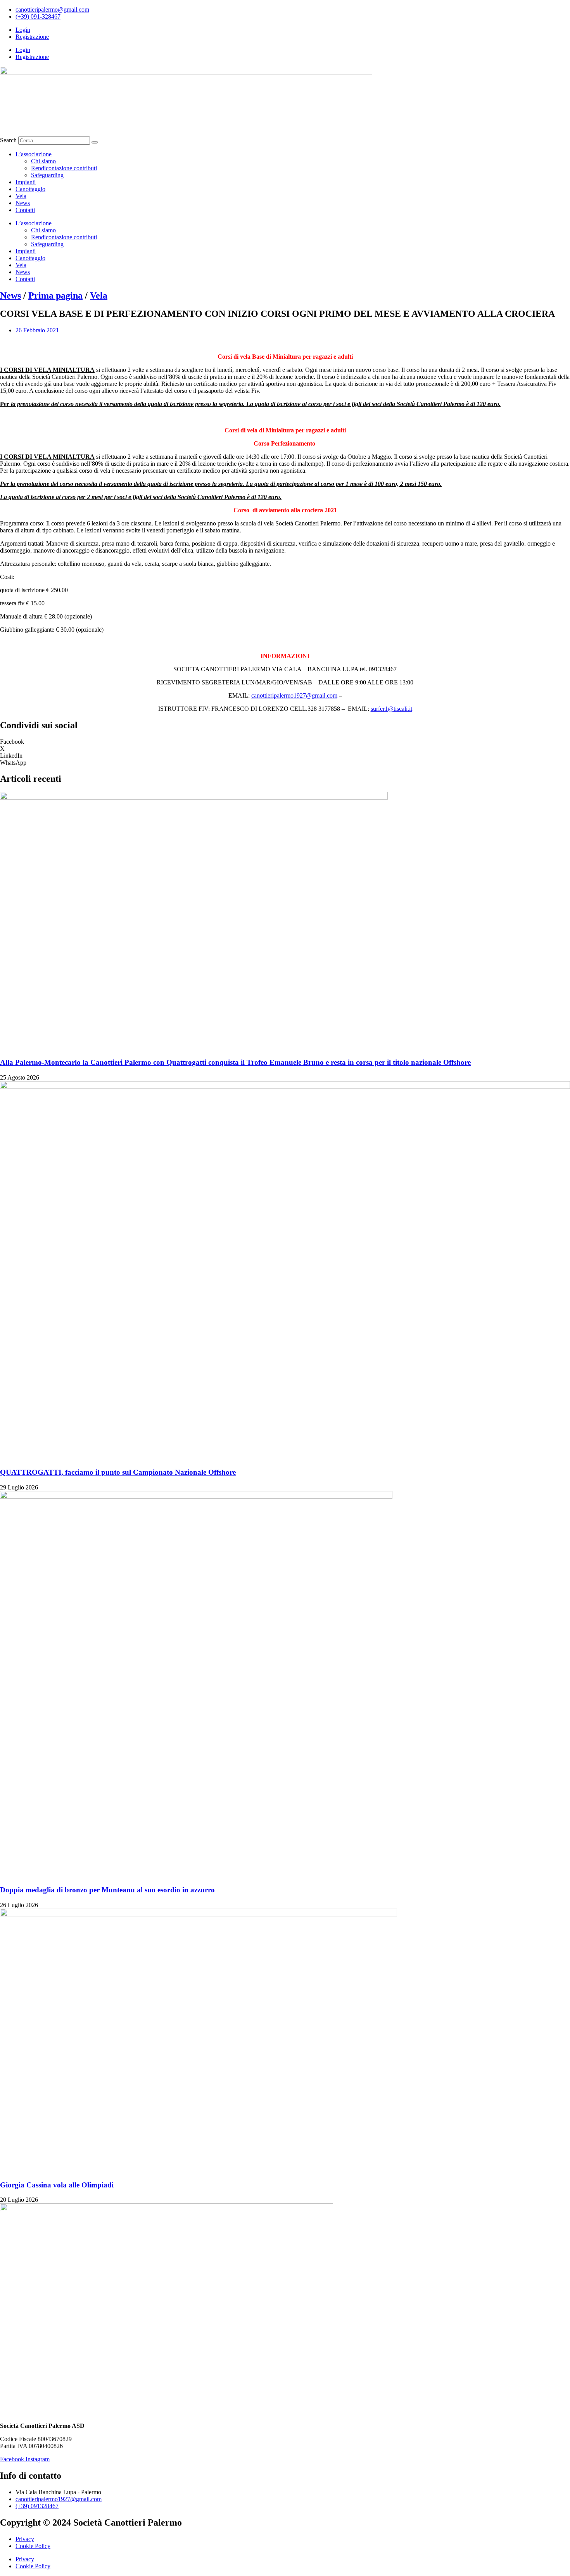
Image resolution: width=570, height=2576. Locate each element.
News (23, 203)
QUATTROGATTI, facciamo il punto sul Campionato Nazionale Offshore (118, 1472)
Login (23, 30)
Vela (21, 196)
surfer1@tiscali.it (391, 709)
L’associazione (34, 154)
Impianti (26, 182)
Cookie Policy (33, 2546)
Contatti (25, 210)
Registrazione (32, 37)
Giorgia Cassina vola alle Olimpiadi (57, 2185)
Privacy (25, 2539)
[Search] (95, 142)
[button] (285, 742)
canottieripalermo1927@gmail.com (294, 695)
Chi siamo (43, 161)
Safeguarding (47, 175)
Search (8, 140)
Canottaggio (30, 189)
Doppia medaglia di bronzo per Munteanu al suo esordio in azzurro (107, 1890)
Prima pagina (55, 295)
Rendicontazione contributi (64, 168)
